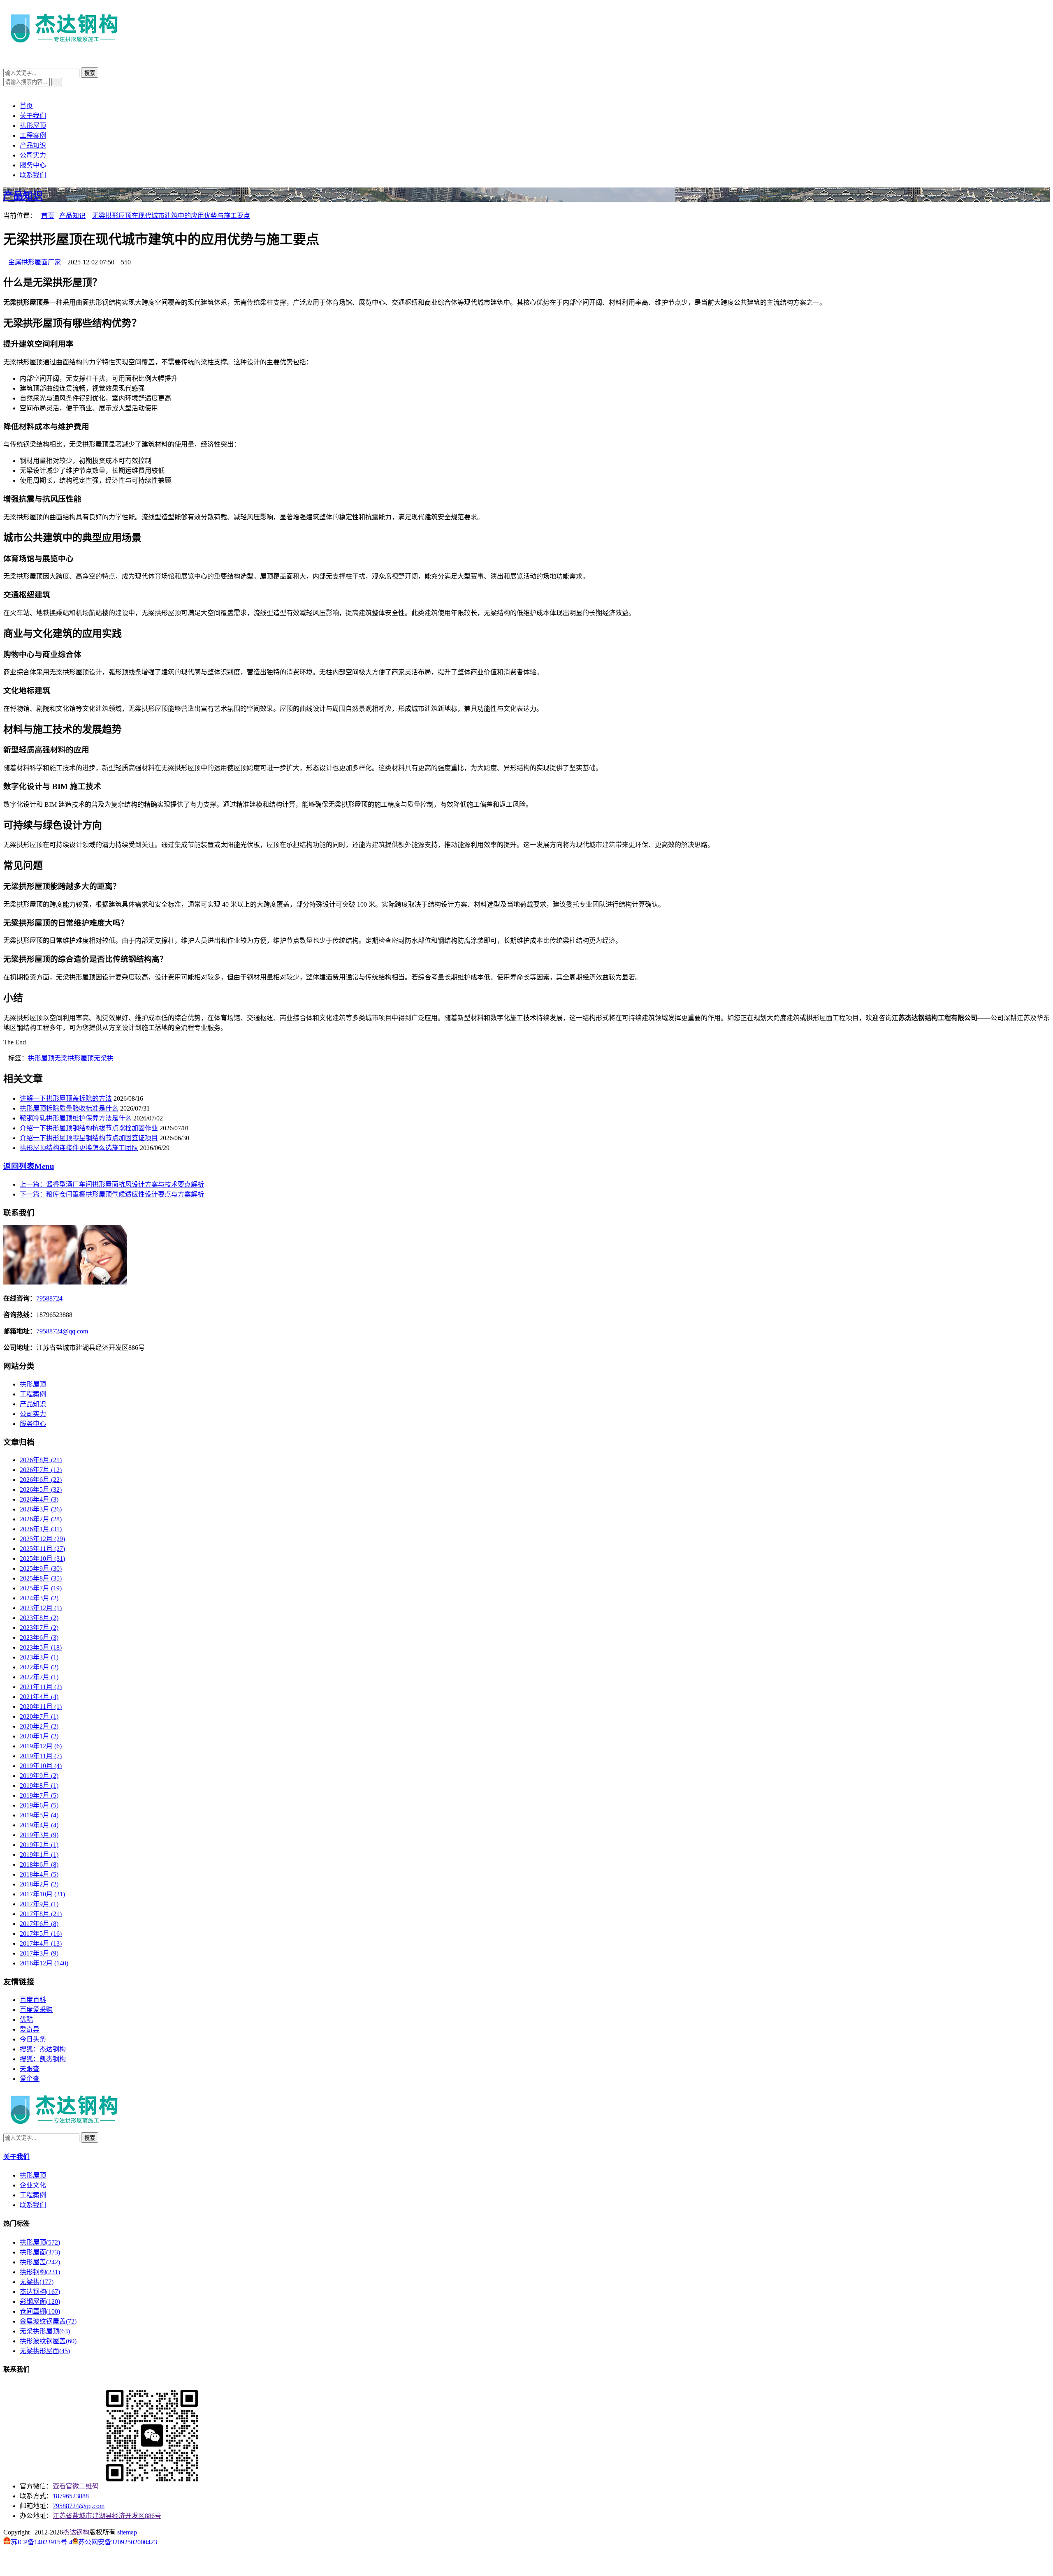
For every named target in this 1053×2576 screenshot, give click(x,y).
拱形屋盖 (40, 2262)
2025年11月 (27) (42, 1549)
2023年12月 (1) (41, 1608)
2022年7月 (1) (39, 1677)
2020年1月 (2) (39, 1736)
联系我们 (33, 175)
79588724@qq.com (62, 1331)
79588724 (49, 1298)
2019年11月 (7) (41, 1756)
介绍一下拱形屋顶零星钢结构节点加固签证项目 (89, 1138)
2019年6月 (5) (39, 1805)
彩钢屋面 (40, 2302)
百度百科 (33, 2000)
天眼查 (30, 2069)
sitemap (127, 2532)
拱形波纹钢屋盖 (48, 2341)
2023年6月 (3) (39, 1637)
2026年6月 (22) (41, 1480)
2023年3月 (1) (39, 1657)
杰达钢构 (40, 2292)
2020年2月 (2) (39, 1726)
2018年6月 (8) (39, 1864)
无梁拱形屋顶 (74, 1058)
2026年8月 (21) (41, 1460)
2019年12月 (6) (41, 1746)
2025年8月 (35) (41, 1578)
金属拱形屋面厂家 (35, 262)
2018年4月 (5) (39, 1874)
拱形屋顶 (33, 126)
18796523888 (71, 2496)
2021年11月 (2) (41, 1687)
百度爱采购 (36, 2010)
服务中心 (33, 165)
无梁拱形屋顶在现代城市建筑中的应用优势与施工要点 (171, 216)
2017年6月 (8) (39, 1924)
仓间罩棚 (40, 2311)
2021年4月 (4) (39, 1697)
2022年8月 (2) (39, 1667)
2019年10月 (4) (41, 1766)
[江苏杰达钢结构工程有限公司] (65, 46)
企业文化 (33, 2185)
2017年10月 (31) (42, 1894)
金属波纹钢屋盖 (48, 2321)
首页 (26, 106)
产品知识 (33, 145)
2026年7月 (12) (41, 1470)
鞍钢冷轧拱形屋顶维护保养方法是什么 (76, 1118)
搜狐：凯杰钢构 (43, 2059)
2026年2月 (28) (41, 1519)
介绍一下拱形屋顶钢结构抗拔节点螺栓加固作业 (89, 1128)
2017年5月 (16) (41, 1934)
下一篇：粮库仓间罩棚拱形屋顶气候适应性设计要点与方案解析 (112, 1194)
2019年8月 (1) (39, 1786)
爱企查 (30, 2079)
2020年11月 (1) (41, 1707)
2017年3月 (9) (39, 1953)
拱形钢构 (40, 2272)
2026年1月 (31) (41, 1529)
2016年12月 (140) (44, 1963)
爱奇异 (30, 2029)
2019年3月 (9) (39, 1835)
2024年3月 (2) (39, 1598)
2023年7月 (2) (39, 1628)
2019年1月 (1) (39, 1855)
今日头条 (33, 2039)
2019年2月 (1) (39, 1845)
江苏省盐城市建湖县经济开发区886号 (107, 2516)
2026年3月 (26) (41, 1509)
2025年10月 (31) (42, 1559)
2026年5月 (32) (41, 1489)
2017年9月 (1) (39, 1904)
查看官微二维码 (76, 2486)
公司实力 (33, 155)
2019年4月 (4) (39, 1825)
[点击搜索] (6, 64)
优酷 (26, 2019)
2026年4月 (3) (39, 1499)
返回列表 (29, 1166)
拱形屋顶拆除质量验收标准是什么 (69, 1108)
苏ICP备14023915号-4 (42, 2542)
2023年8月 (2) (39, 1618)
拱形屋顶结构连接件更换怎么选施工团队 (79, 1148)
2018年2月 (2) (39, 1884)
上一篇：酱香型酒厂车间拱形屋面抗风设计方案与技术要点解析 (112, 1184)
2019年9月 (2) (39, 1776)
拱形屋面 (40, 2252)
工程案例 (33, 135)
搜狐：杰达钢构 (43, 2049)
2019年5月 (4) (39, 1815)
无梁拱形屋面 (45, 2351)
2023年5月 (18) (41, 1647)
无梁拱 (104, 1058)
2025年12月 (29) (42, 1539)
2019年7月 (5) (39, 1795)
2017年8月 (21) (41, 1914)
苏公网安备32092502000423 (118, 2542)
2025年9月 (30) (41, 1568)
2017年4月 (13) (41, 1943)
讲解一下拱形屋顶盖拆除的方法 (66, 1098)
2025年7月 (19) (41, 1588)
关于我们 (33, 116)
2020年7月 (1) (39, 1716)
